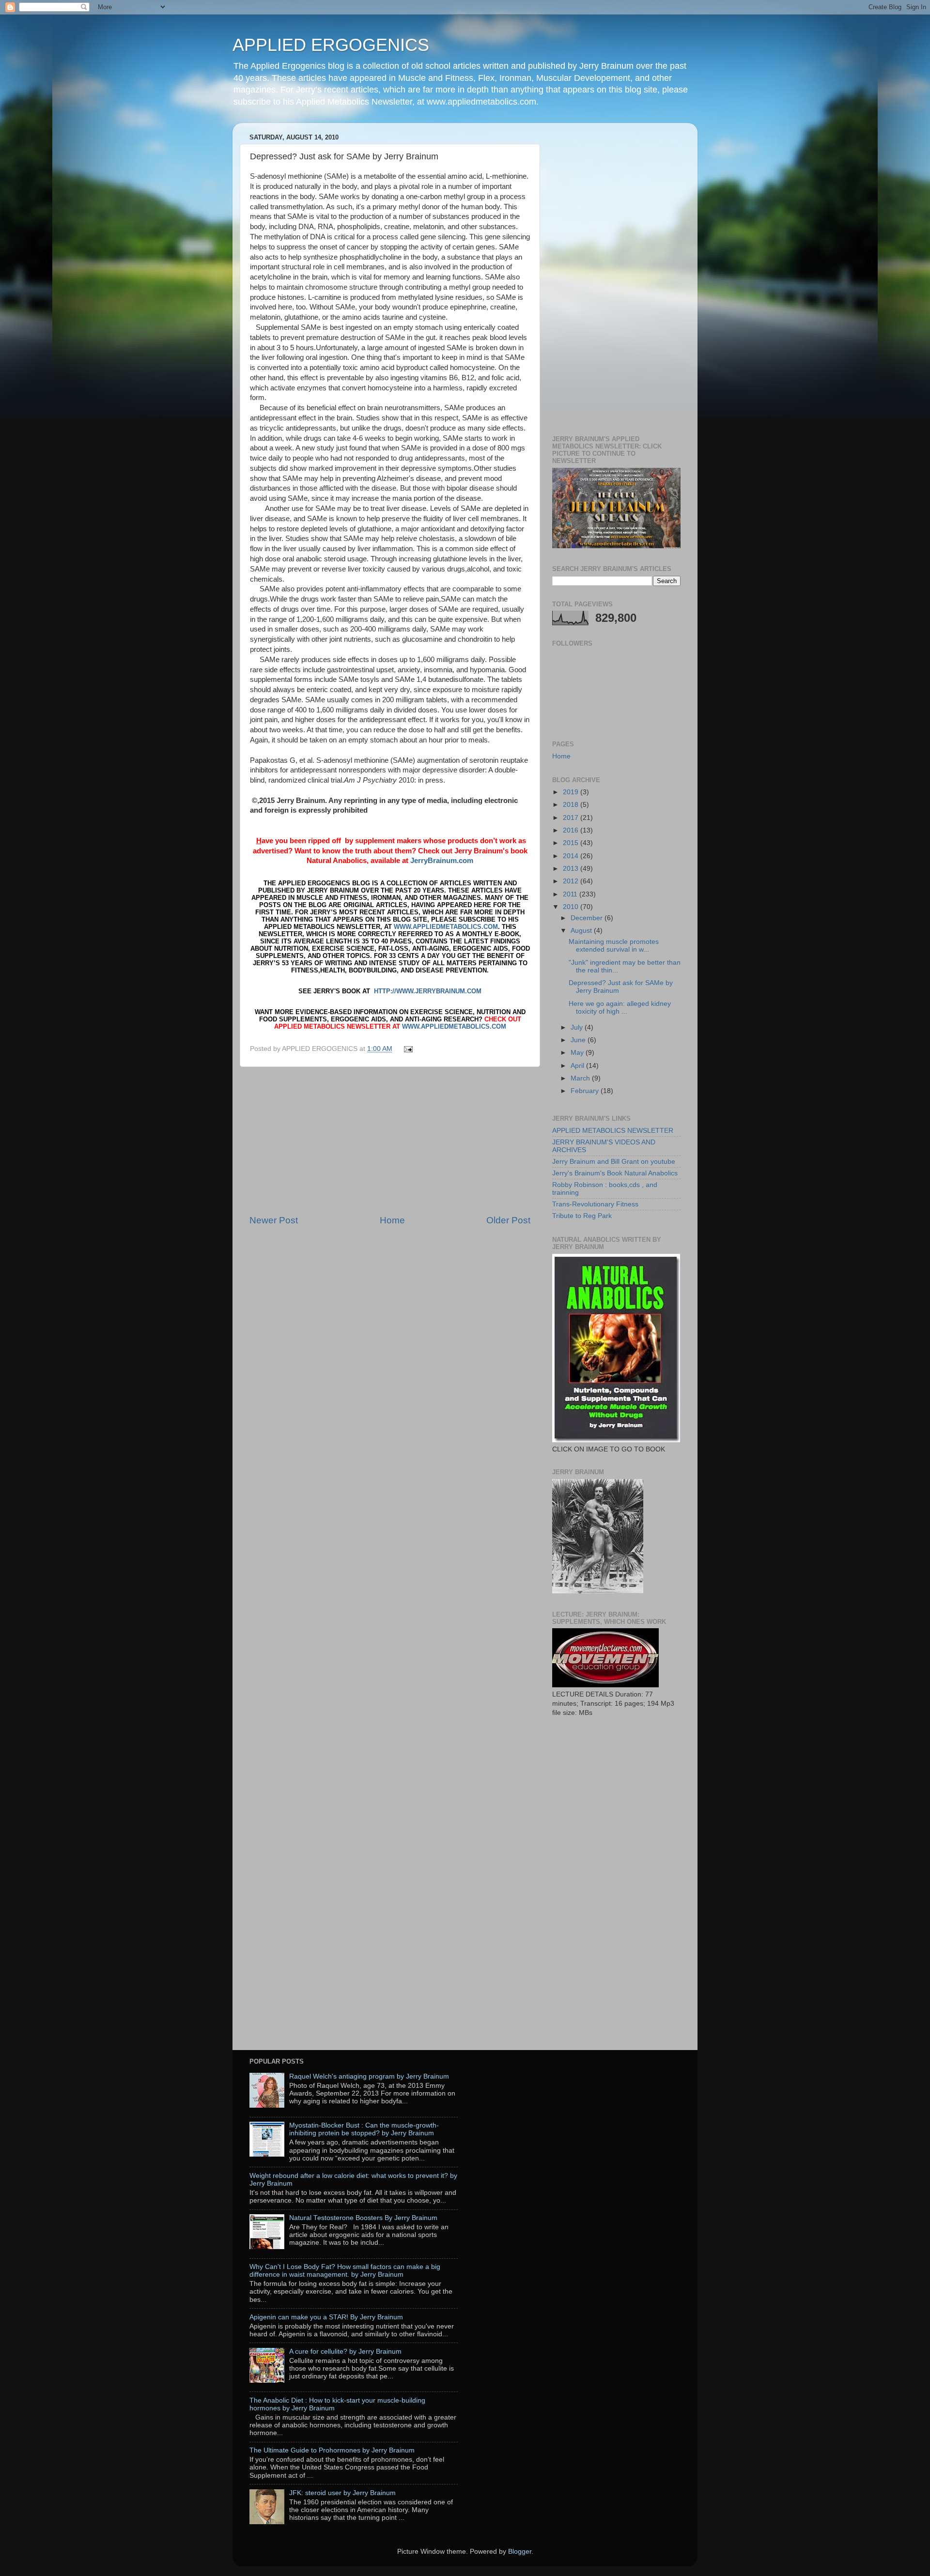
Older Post (508, 1220)
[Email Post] (407, 1049)
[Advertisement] (390, 1141)
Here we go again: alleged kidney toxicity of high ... (620, 1008)
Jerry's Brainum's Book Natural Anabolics (615, 1173)
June (579, 1040)
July (578, 1027)
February (586, 1091)
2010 (572, 907)
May (578, 1053)
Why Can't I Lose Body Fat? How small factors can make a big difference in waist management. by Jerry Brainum (345, 2271)
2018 (572, 805)
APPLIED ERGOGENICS (331, 45)
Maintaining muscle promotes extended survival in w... (614, 946)
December (588, 918)
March (581, 1078)
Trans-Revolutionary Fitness (595, 1204)
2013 (572, 869)
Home (392, 1220)
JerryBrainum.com (442, 861)
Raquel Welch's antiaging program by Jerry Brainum (369, 2076)
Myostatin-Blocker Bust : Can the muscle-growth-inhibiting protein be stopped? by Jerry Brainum (364, 2129)
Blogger (520, 2552)
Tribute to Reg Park (582, 1216)
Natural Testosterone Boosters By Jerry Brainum (363, 2218)
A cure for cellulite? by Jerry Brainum (345, 2352)
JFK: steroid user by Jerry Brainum (342, 2493)
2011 (571, 894)
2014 (572, 856)
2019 (572, 792)
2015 (572, 843)
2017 (572, 818)
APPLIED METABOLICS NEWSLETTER (613, 1131)
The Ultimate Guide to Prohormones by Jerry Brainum (332, 2450)
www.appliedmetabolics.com (446, 927)
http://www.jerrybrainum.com (428, 991)
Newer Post (274, 1220)
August (582, 931)
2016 (572, 830)
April (578, 1066)
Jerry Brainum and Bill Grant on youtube (614, 1162)
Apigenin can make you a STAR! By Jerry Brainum (326, 2317)
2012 (572, 881)
